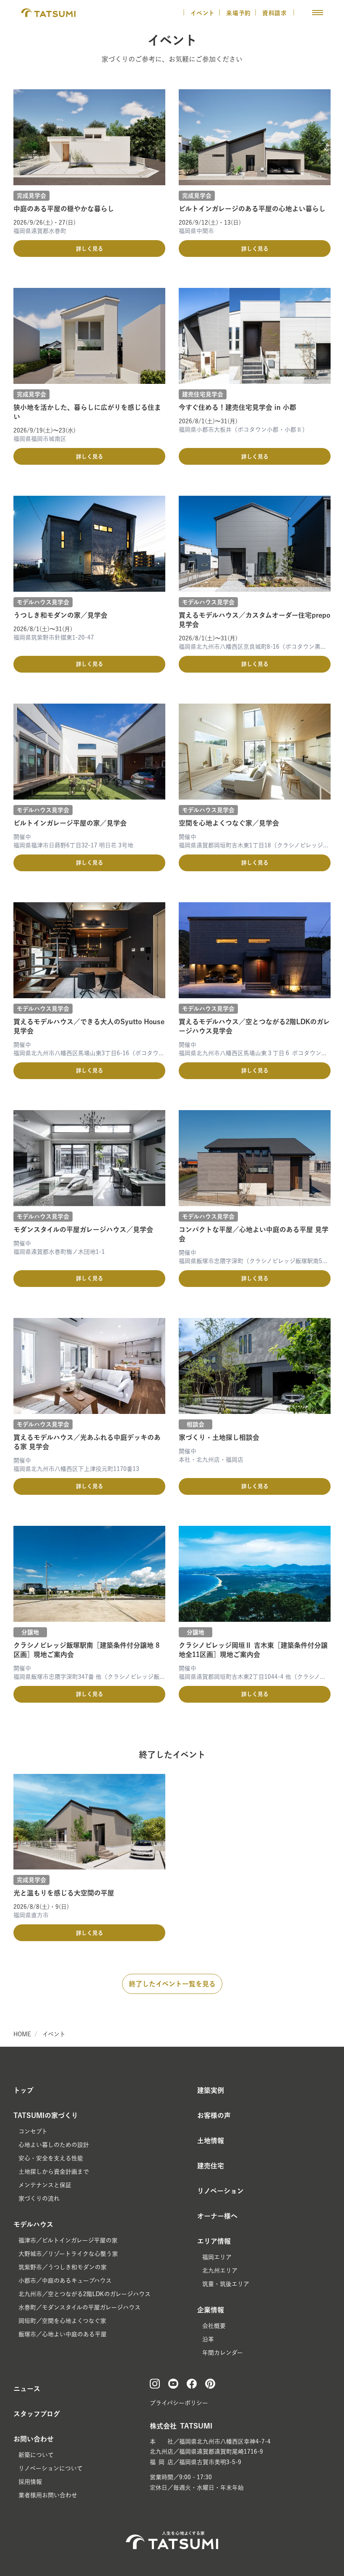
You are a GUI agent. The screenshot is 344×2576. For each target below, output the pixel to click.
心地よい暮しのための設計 (54, 2145)
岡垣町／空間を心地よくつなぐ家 (62, 2321)
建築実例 (211, 2090)
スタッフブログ (37, 2414)
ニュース (27, 2389)
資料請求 (276, 13)
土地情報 (211, 2141)
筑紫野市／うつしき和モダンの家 (63, 2267)
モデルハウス (33, 2224)
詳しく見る (90, 249)
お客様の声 (214, 2115)
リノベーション (220, 2191)
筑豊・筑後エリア (226, 2284)
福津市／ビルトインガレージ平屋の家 (68, 2240)
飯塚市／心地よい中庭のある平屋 (63, 2334)
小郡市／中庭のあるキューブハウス (65, 2281)
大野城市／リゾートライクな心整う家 (68, 2254)
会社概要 (214, 2326)
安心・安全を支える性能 (51, 2158)
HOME (22, 2034)
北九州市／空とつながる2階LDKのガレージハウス (85, 2294)
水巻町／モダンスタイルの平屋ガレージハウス (79, 2307)
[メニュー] (318, 13)
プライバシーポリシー (179, 2403)
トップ (23, 2090)
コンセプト (33, 2131)
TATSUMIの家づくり (46, 2115)
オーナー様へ (217, 2216)
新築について (36, 2455)
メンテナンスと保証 (45, 2185)
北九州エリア (220, 2271)
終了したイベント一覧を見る (172, 1984)
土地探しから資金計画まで (54, 2172)
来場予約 (238, 13)
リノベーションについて (51, 2468)
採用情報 (30, 2482)
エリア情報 (214, 2241)
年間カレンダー (223, 2353)
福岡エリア (217, 2257)
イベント (203, 13)
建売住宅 (211, 2166)
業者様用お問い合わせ (48, 2495)
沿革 (208, 2339)
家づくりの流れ (39, 2198)
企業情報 (211, 2310)
